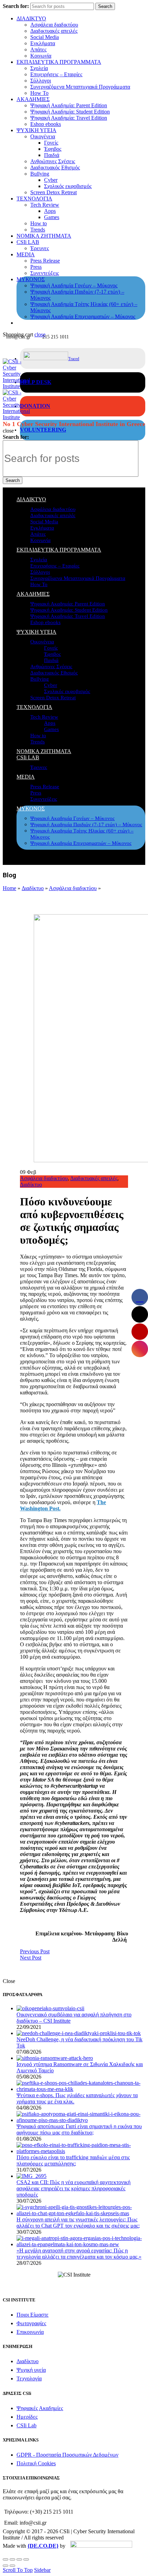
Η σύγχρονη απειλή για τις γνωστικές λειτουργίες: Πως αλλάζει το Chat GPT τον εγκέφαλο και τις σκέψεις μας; (78, 2223)
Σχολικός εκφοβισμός (68, 186)
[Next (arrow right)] (12, 2566)
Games (52, 217)
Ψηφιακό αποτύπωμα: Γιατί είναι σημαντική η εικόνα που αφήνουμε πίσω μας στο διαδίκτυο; (79, 2129)
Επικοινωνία (30, 2332)
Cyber (51, 180)
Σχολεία (39, 68)
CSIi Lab (27, 2425)
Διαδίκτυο (33, 888)
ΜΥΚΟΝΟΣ (31, 279)
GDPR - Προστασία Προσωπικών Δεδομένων (67, 2455)
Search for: (16, 6)
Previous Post (35, 1951)
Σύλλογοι (41, 81)
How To (39, 93)
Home (9, 888)
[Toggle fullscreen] (19, 2559)
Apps (50, 211)
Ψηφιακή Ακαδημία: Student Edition (70, 112)
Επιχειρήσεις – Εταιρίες (56, 74)
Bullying (40, 174)
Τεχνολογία (29, 2378)
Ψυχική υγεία (31, 2370)
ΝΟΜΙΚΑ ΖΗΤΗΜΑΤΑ (44, 236)
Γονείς (51, 143)
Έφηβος (53, 149)
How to (39, 223)
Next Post (31, 1958)
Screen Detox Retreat (54, 192)
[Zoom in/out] (26, 2559)
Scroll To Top (18, 2570)
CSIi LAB (28, 242)
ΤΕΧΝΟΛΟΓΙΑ (34, 199)
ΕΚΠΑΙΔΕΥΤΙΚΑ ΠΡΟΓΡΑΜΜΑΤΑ (59, 62)
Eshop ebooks (46, 124)
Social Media (45, 37)
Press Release (45, 261)
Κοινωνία (41, 56)
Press (36, 267)
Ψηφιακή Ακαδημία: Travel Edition (69, 118)
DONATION (35, 406)
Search (105, 6)
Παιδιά (52, 155)
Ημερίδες (27, 2417)
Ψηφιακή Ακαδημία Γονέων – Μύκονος (74, 285)
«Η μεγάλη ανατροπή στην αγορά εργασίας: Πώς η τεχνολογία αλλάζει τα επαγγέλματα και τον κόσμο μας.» (79, 2254)
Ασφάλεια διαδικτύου (54, 25)
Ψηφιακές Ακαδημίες (40, 2408)
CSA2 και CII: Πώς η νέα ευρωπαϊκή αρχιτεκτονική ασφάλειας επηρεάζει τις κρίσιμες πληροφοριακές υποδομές (73, 2188)
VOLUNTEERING (43, 430)
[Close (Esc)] (6, 2559)
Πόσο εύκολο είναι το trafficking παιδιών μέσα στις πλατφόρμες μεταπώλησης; (73, 2160)
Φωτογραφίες (31, 2323)
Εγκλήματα (43, 43)
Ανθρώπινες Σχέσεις (53, 161)
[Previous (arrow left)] (6, 2566)
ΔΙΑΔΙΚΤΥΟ (31, 18)
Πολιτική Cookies (36, 2463)
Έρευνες (40, 248)
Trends (38, 230)
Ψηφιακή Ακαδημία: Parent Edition (69, 105)
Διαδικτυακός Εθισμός (55, 167)
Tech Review (45, 205)
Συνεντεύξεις (45, 273)
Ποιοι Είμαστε (33, 2315)
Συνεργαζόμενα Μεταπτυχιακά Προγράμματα (80, 87)
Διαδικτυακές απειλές (54, 31)
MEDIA (26, 254)
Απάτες (38, 50)
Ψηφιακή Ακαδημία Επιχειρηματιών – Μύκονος (83, 317)
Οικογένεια (43, 136)
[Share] (12, 2559)
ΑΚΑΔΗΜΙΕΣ (33, 99)
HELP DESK (36, 382)
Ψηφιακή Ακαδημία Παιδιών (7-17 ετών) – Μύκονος (86, 825)
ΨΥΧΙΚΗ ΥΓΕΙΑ (36, 130)
